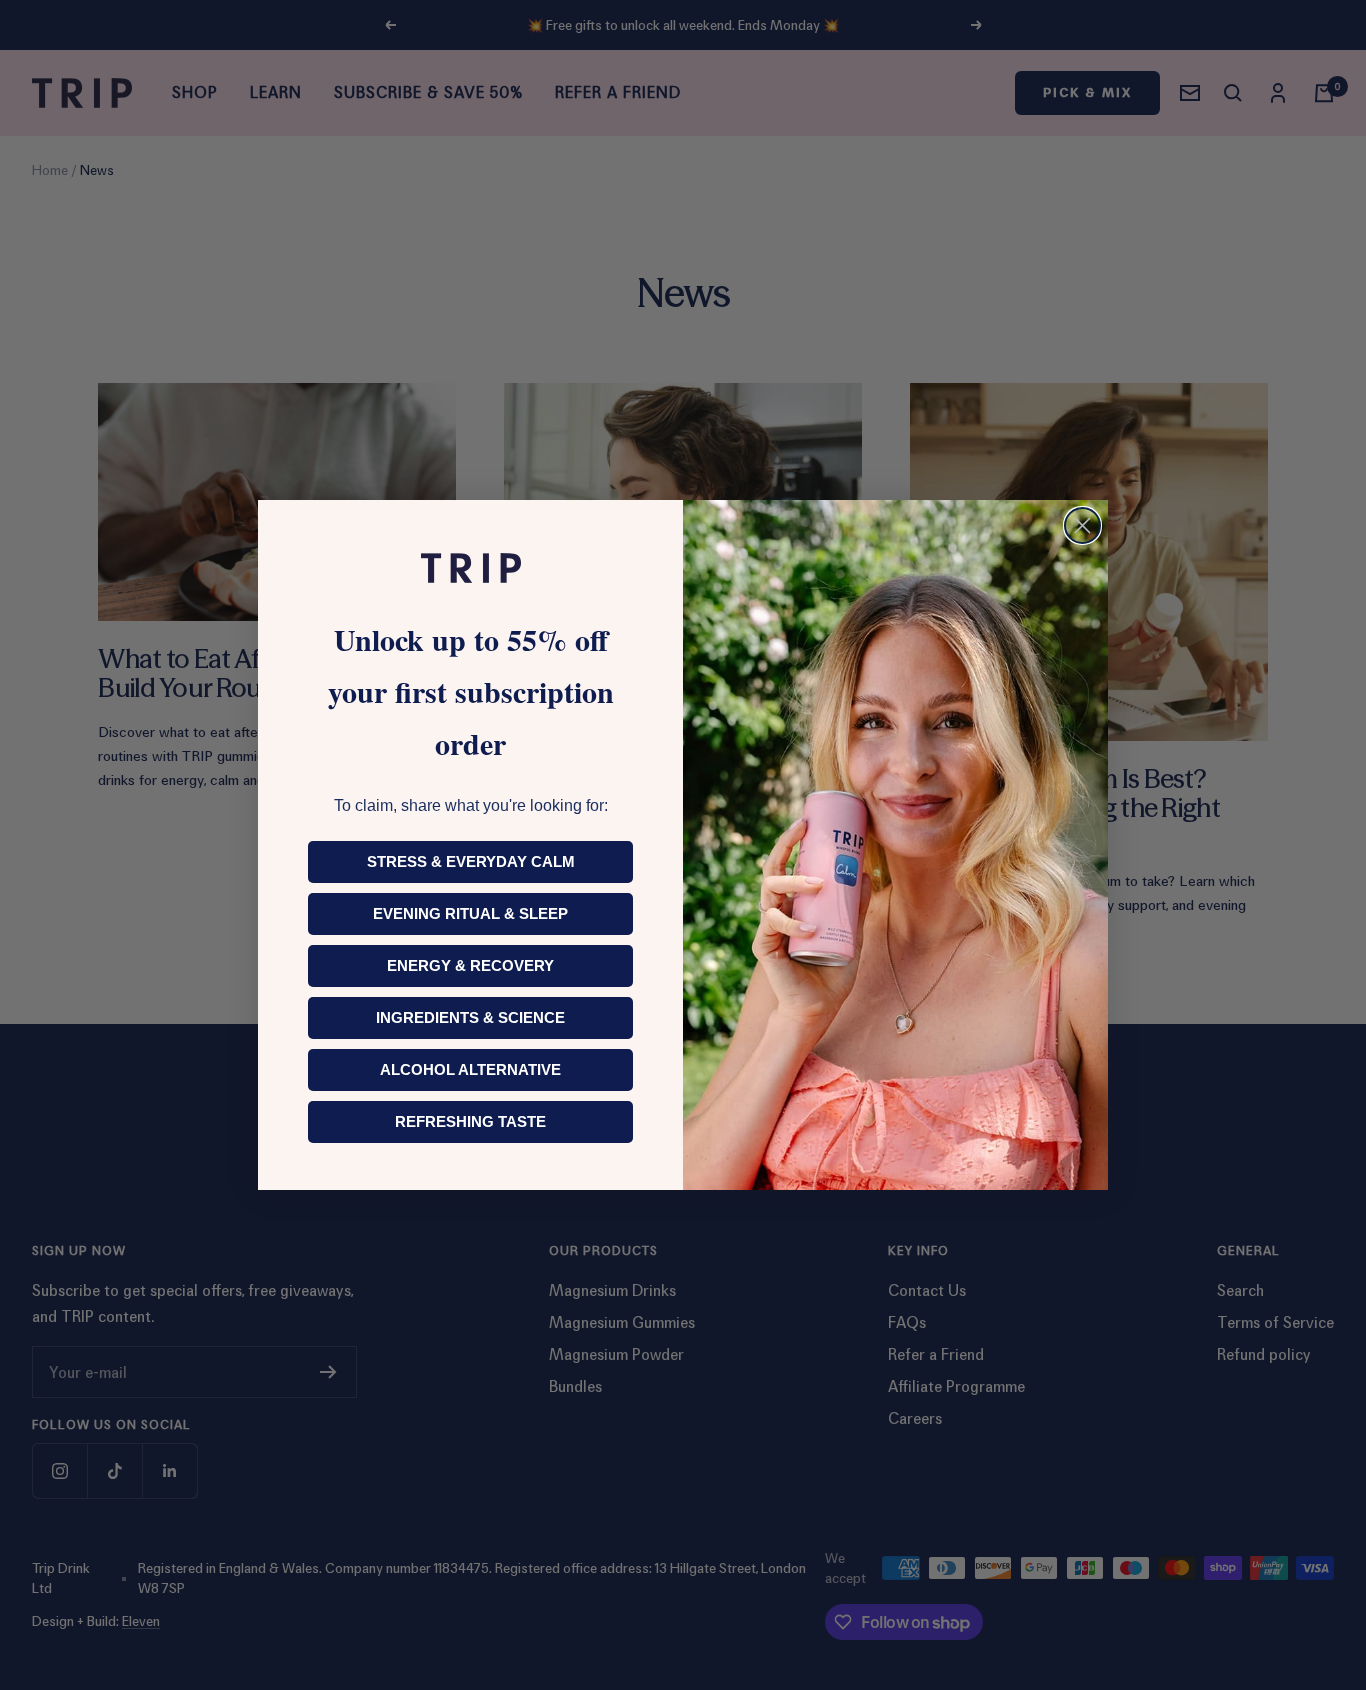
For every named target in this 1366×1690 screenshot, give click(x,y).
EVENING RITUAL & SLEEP (470, 913)
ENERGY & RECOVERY (470, 965)
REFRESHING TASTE (470, 1121)
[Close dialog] (1082, 525)
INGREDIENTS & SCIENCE (470, 1017)
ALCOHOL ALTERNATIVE (470, 1069)
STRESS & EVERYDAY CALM (471, 861)
